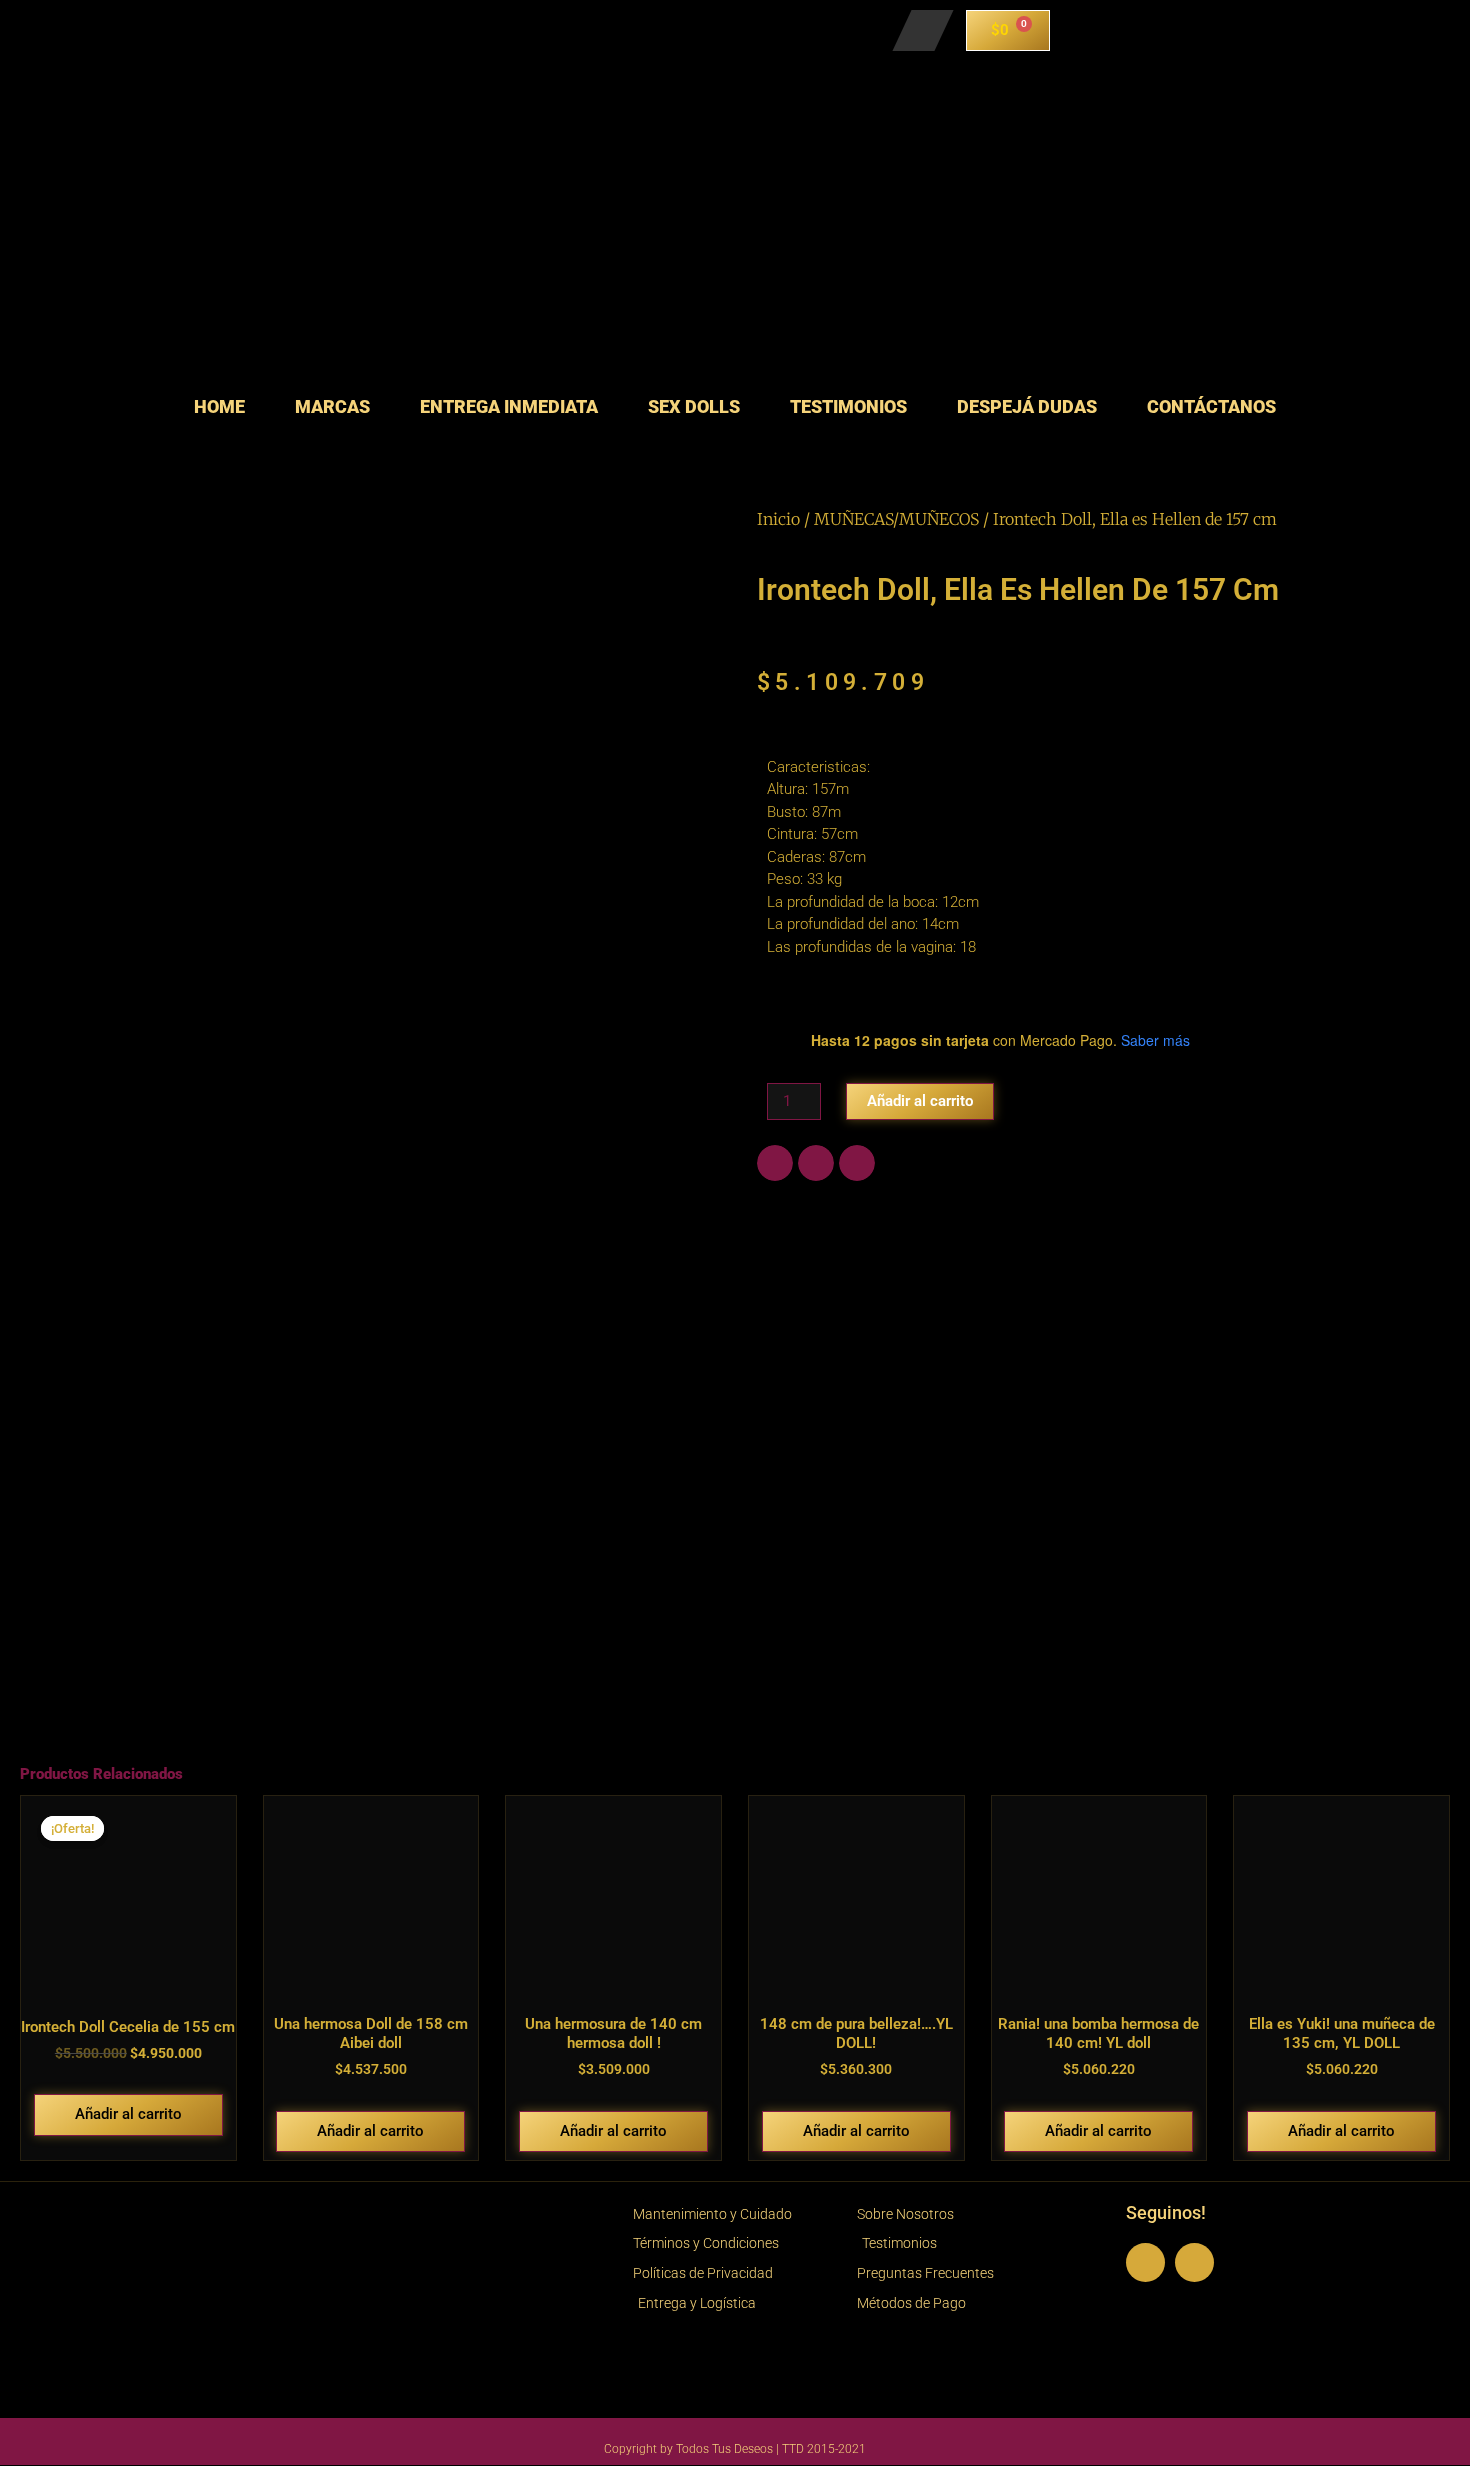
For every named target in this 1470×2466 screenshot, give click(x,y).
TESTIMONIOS (848, 406)
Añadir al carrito (920, 1101)
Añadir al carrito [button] (128, 2114)
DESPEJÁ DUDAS (1027, 406)
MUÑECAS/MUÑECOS (896, 519)
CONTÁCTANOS (1211, 406)
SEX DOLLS (694, 406)
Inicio (778, 519)
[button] (775, 1163)
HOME (219, 406)
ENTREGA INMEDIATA (509, 406)
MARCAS (332, 406)
